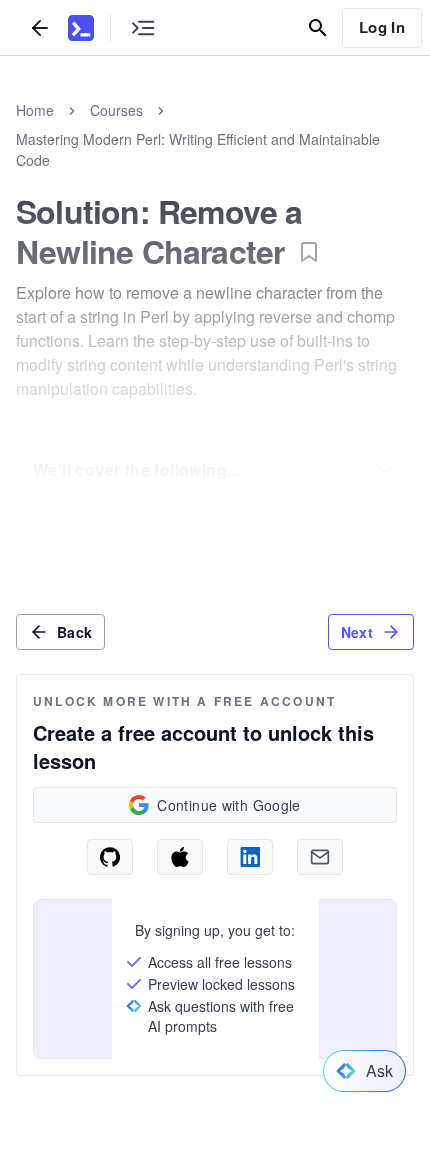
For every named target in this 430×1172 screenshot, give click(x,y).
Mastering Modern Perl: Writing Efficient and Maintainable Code (198, 149)
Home (35, 110)
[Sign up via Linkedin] (250, 857)
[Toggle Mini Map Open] (143, 27)
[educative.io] (81, 28)
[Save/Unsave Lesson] (309, 252)
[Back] (40, 27)
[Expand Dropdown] (385, 470)
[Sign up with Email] (320, 857)
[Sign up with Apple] (180, 857)
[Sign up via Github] (110, 857)
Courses (116, 110)
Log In (382, 27)
